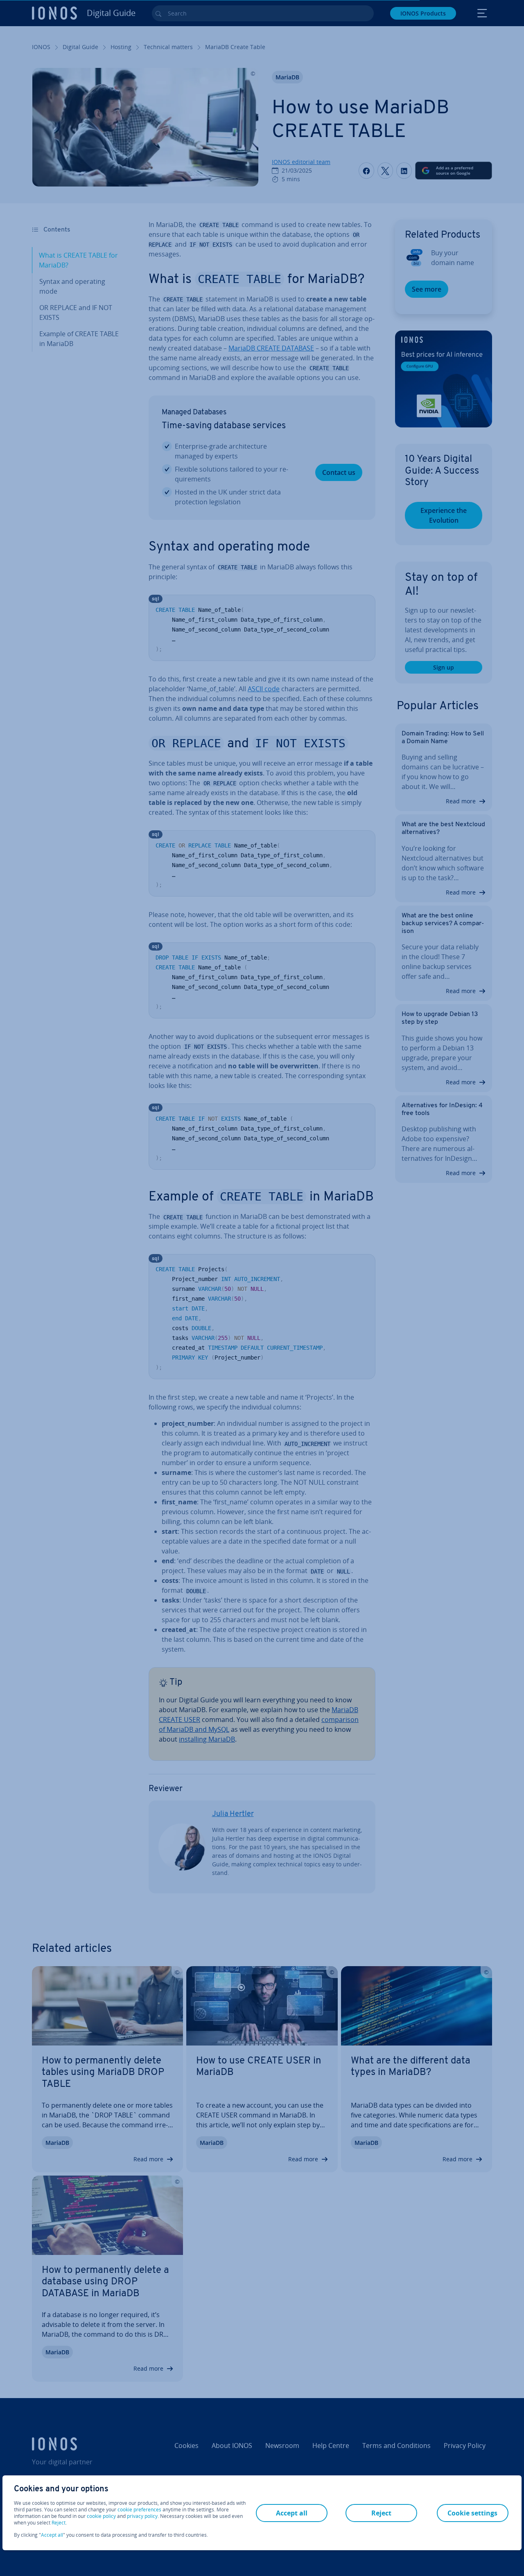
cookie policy (101, 2516)
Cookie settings (472, 2513)
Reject (59, 2523)
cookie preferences (139, 2510)
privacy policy (142, 2516)
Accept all (52, 2535)
